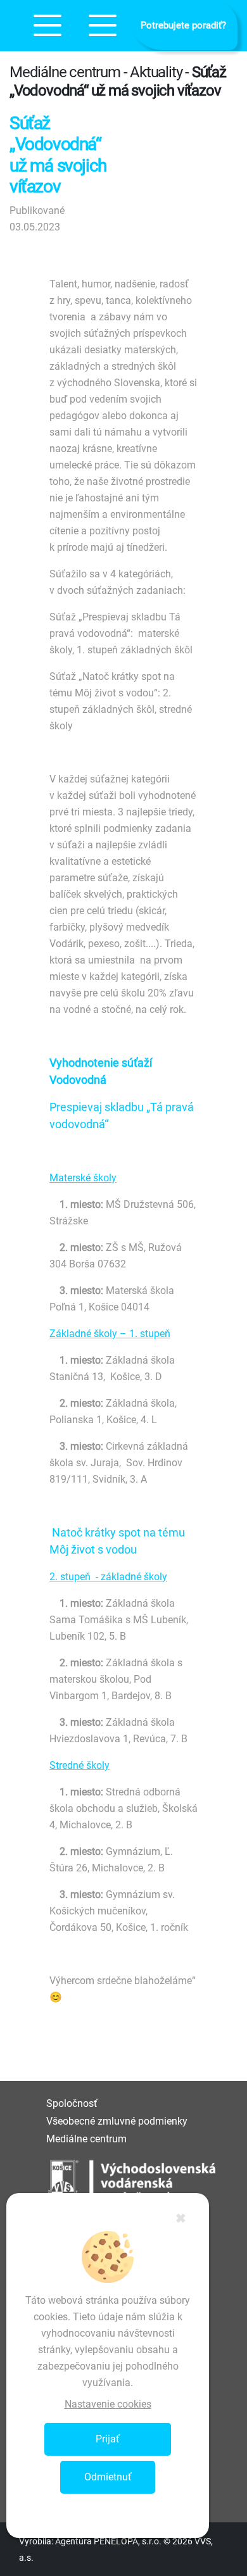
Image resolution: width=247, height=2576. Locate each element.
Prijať (108, 2439)
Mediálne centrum (86, 2139)
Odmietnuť (108, 2477)
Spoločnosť (72, 2103)
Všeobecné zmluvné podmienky (117, 2121)
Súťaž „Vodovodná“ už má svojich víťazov (118, 81)
